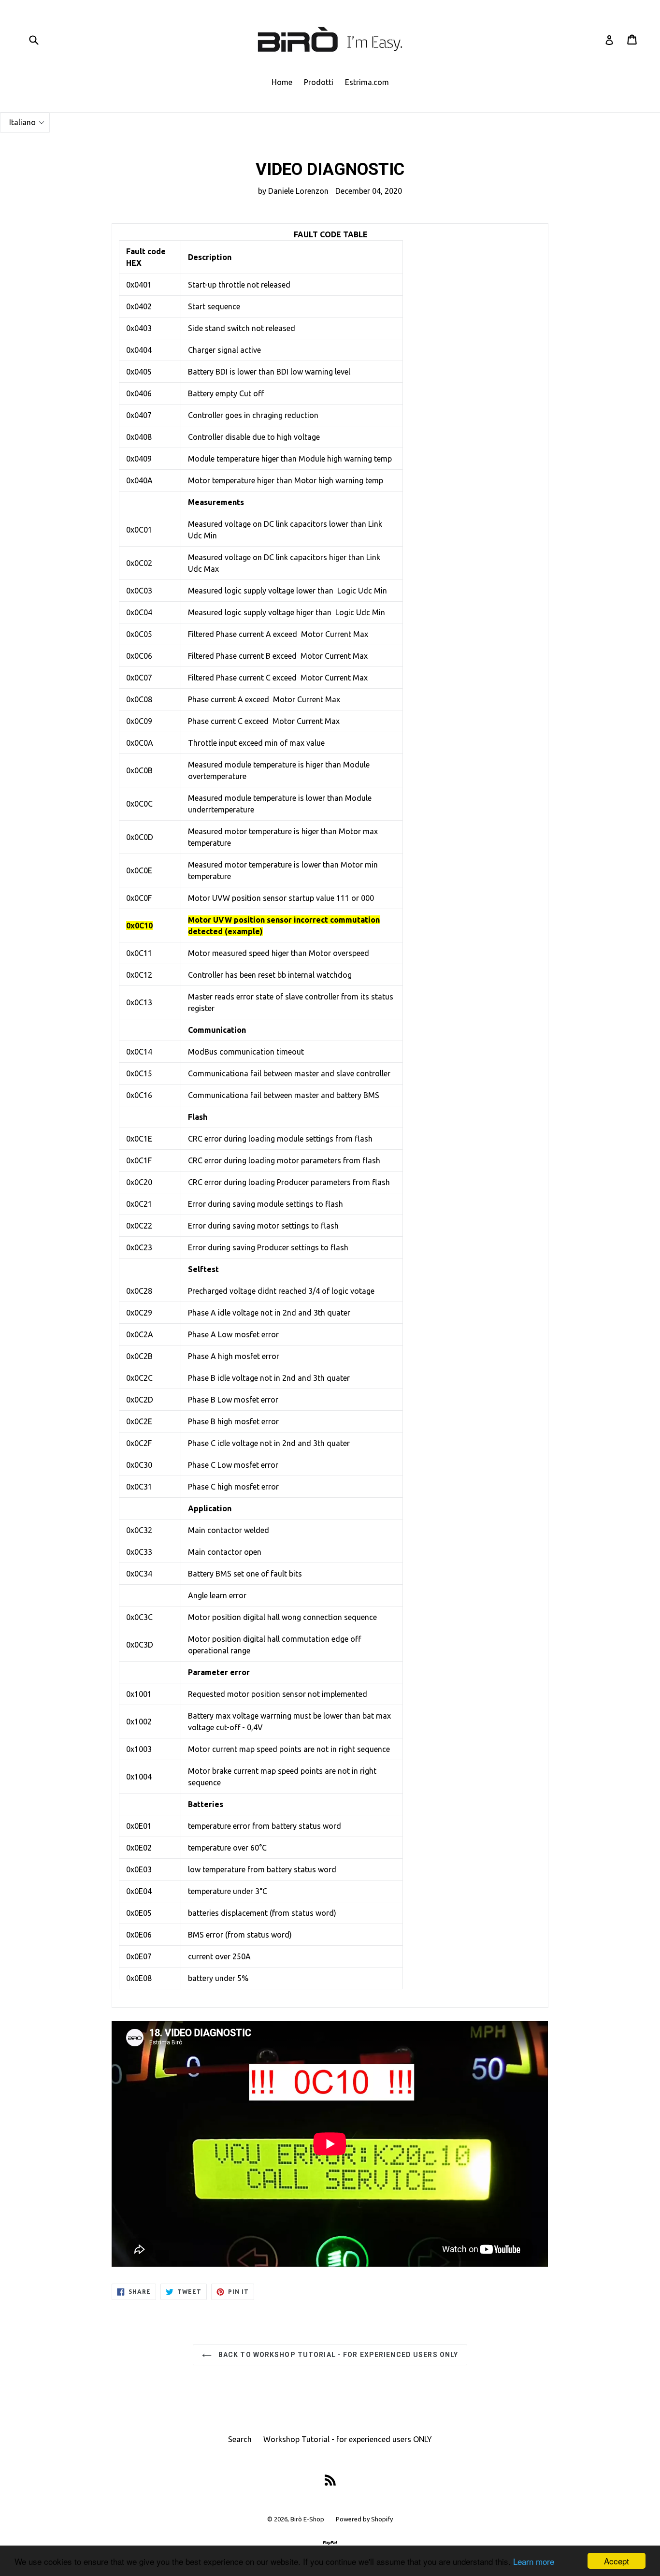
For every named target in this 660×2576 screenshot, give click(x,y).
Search (240, 2439)
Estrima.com (367, 82)
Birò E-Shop (307, 2519)
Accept (617, 2561)
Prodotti (319, 82)
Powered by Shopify (364, 2519)
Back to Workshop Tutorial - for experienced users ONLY (337, 2355)
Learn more (534, 2561)
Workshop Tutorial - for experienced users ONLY (348, 2439)
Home (282, 82)
